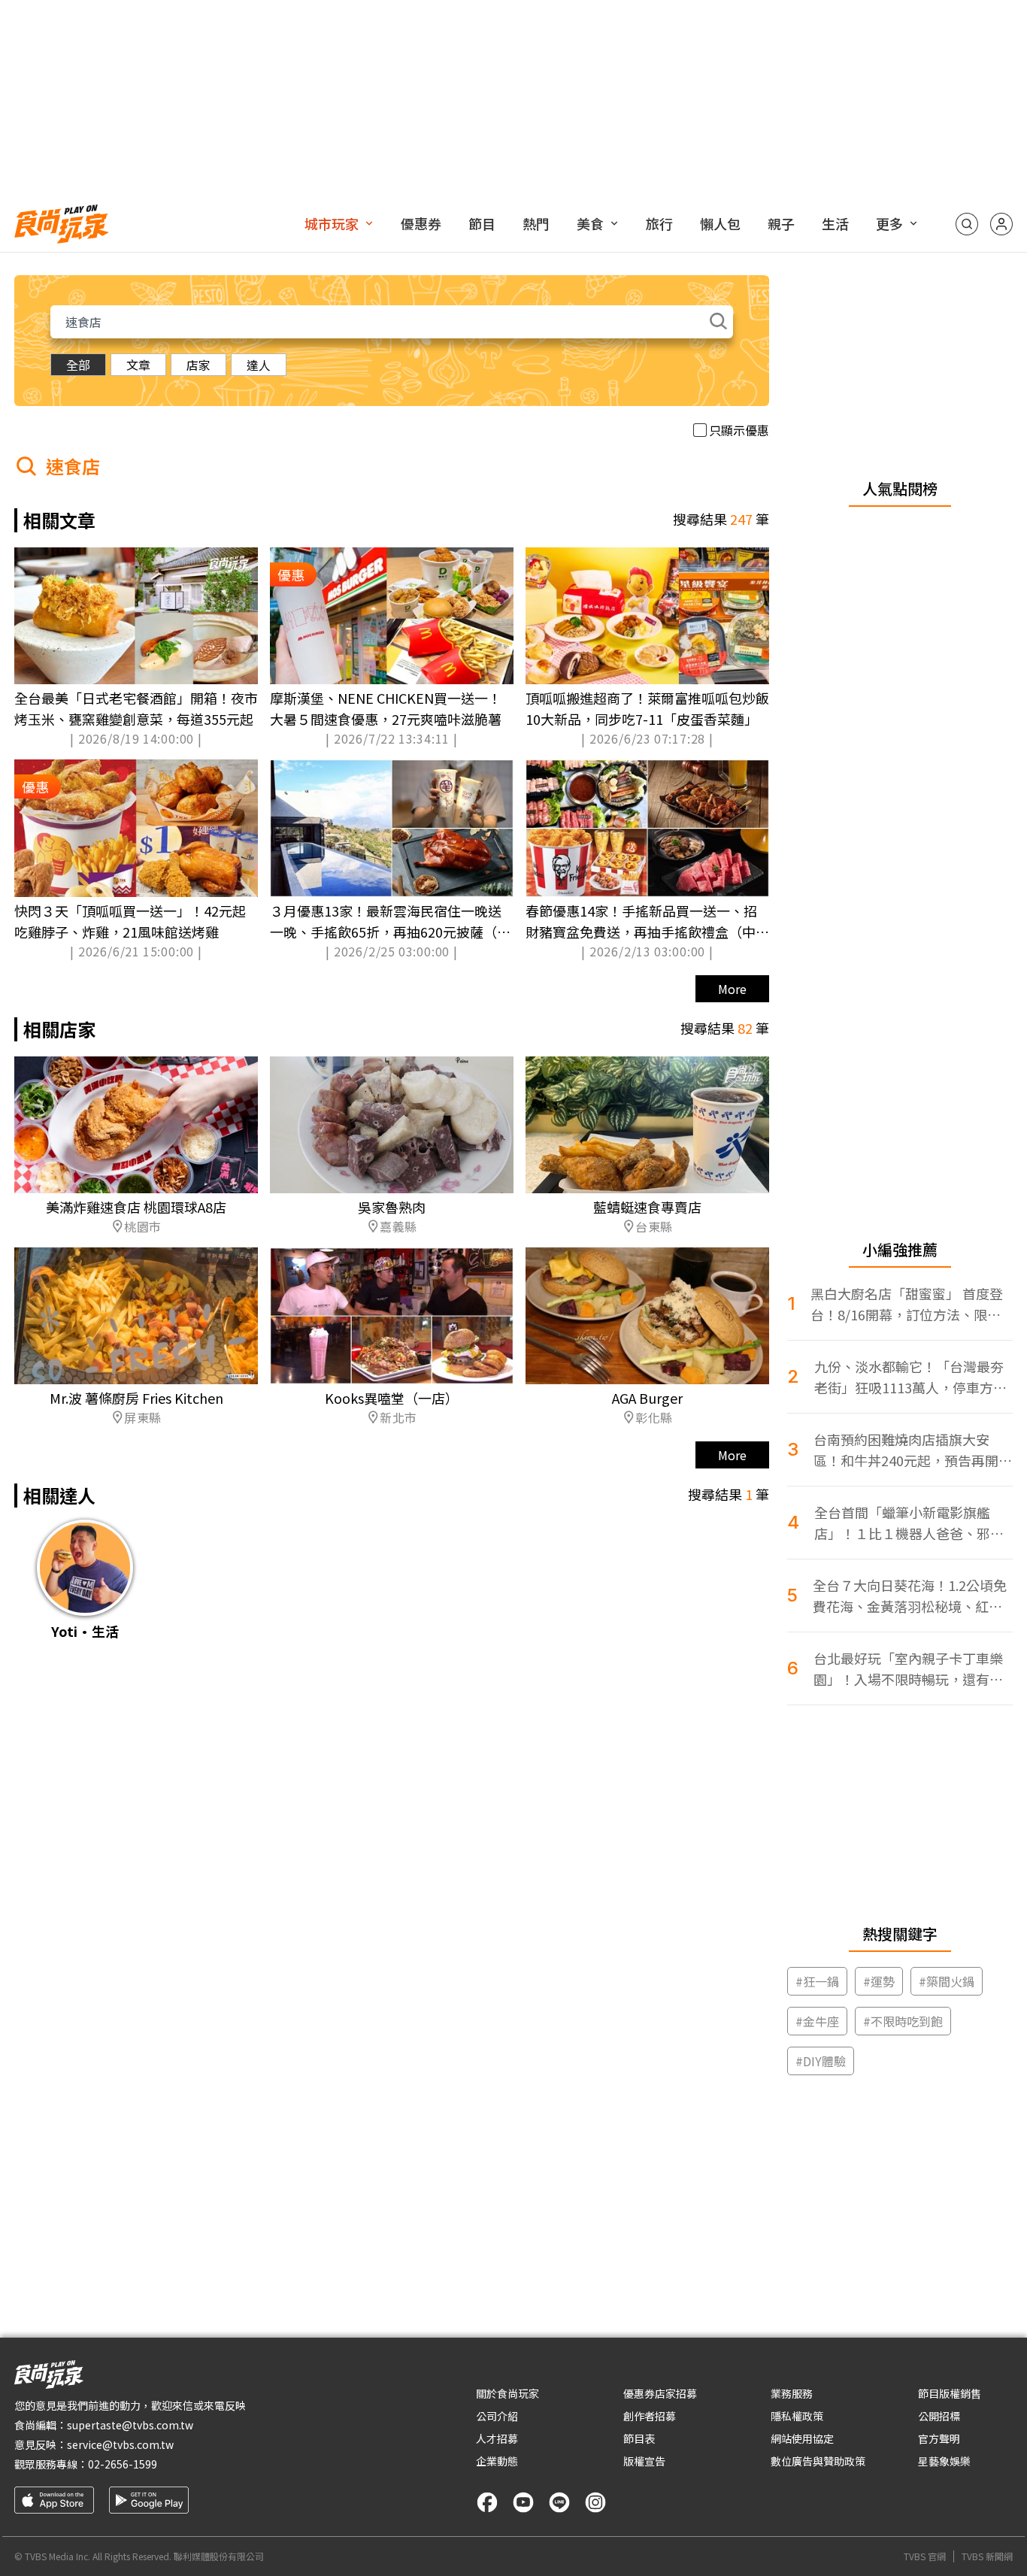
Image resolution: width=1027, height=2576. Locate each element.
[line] (559, 2502)
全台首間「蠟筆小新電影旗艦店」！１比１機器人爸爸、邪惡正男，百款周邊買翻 (909, 1523)
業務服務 (792, 2393)
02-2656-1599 (123, 2464)
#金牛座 (817, 2021)
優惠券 (421, 223)
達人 (259, 365)
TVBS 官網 (925, 2556)
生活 (835, 223)
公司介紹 (497, 2416)
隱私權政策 (797, 2416)
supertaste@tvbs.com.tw (130, 2425)
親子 (781, 223)
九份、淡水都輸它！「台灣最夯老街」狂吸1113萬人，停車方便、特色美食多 (909, 1377)
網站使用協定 (802, 2438)
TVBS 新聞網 (987, 2556)
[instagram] (595, 2502)
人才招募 (497, 2438)
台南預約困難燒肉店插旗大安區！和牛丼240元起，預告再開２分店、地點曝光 (913, 1450)
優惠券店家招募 (660, 2393)
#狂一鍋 (817, 1981)
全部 (78, 365)
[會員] (1001, 224)
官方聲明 (939, 2438)
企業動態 (497, 2461)
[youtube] (523, 2502)
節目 (482, 223)
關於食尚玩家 (507, 2393)
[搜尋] (967, 224)
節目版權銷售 (950, 2393)
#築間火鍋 (947, 1981)
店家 (198, 365)
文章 (138, 365)
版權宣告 (644, 2461)
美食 (590, 223)
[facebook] (487, 2502)
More (732, 989)
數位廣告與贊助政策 (818, 2461)
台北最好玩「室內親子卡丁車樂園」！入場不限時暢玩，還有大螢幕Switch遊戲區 (908, 1669)
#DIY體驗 (821, 2061)
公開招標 (939, 2416)
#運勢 (879, 1981)
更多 (889, 223)
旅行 (659, 223)
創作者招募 (650, 2416)
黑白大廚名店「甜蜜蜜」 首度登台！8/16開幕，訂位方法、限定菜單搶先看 (907, 1304)
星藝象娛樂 (944, 2461)
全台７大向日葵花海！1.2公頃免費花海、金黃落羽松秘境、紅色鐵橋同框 (910, 1596)
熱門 (536, 223)
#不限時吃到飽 (903, 2021)
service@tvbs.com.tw (120, 2444)
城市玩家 (332, 223)
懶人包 (720, 223)
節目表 (639, 2438)
